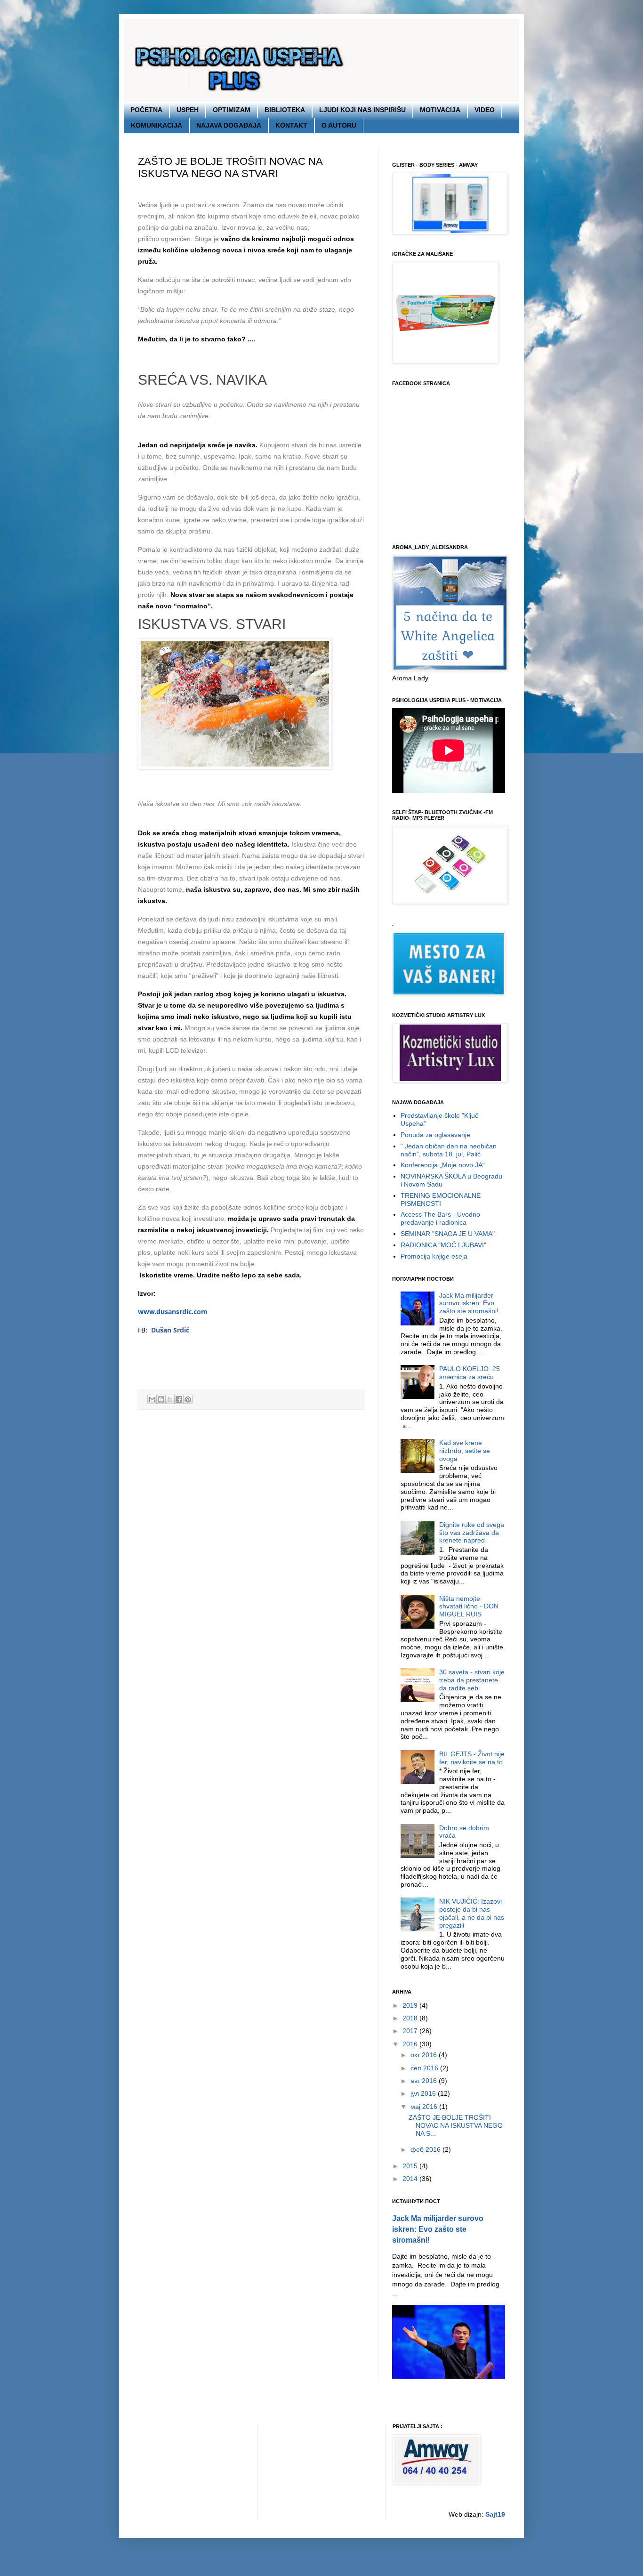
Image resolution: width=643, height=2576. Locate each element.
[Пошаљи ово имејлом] (152, 1399)
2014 (411, 2179)
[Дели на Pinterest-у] (188, 1399)
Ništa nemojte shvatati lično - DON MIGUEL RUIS (469, 1607)
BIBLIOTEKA (285, 110)
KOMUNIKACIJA (157, 125)
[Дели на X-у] (170, 1399)
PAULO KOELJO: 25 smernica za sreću (470, 1373)
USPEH (188, 110)
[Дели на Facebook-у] (179, 1399)
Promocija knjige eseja (434, 1256)
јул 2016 (424, 2093)
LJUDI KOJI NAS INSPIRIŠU (362, 110)
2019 (411, 2005)
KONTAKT (291, 125)
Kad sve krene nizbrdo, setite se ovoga (465, 1451)
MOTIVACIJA (440, 110)
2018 (411, 2018)
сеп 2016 (425, 2068)
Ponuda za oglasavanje (435, 1135)
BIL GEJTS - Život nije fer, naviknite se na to (472, 1758)
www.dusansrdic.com (173, 1312)
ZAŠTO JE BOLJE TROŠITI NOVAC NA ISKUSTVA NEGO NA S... (456, 2125)
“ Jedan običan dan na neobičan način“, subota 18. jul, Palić (449, 1150)
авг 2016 (425, 2081)
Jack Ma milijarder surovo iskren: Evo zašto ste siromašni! (469, 1303)
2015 (411, 2166)
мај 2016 (425, 2107)
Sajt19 (495, 2514)
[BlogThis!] (161, 1399)
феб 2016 (426, 2149)
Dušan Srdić (170, 1330)
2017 (411, 2031)
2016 (411, 2044)
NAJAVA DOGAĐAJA (229, 125)
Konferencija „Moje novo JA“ (443, 1165)
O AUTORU (339, 125)
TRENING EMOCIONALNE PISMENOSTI (441, 1199)
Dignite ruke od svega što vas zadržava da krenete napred (472, 1533)
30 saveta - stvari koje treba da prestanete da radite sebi (472, 1680)
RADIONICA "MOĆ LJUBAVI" (443, 1245)
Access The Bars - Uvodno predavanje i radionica (440, 1218)
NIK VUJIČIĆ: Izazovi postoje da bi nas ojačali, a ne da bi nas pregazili (472, 1913)
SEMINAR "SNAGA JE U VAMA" (448, 1234)
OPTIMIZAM (232, 110)
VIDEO (485, 110)
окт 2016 (425, 2055)
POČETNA (146, 110)
